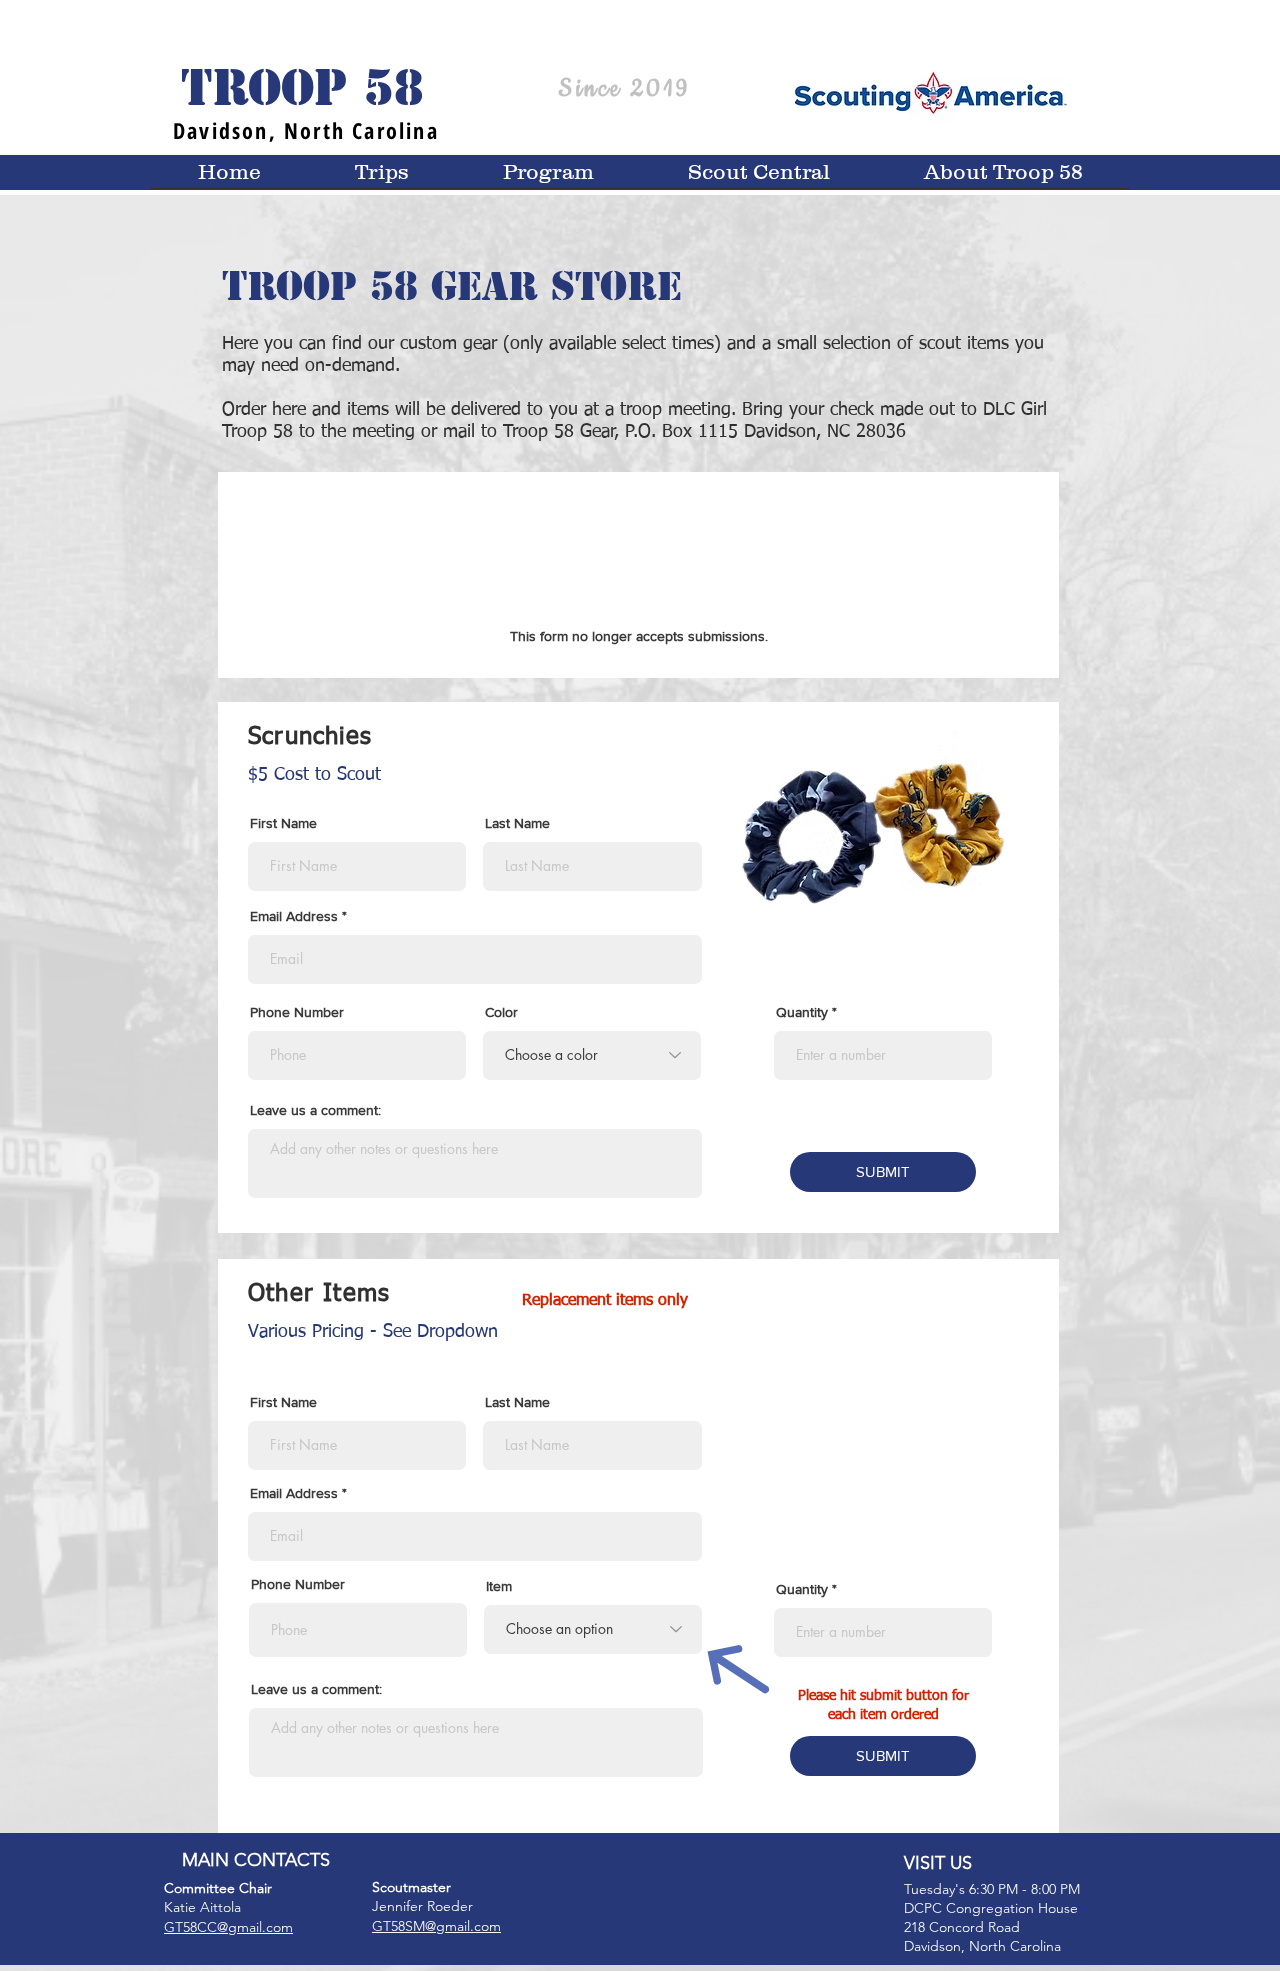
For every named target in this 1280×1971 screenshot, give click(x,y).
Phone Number (297, 1012)
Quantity (802, 1012)
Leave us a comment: (315, 1110)
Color (501, 1012)
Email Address (294, 916)
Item (499, 1586)
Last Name (517, 823)
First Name (283, 823)
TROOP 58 (302, 88)
